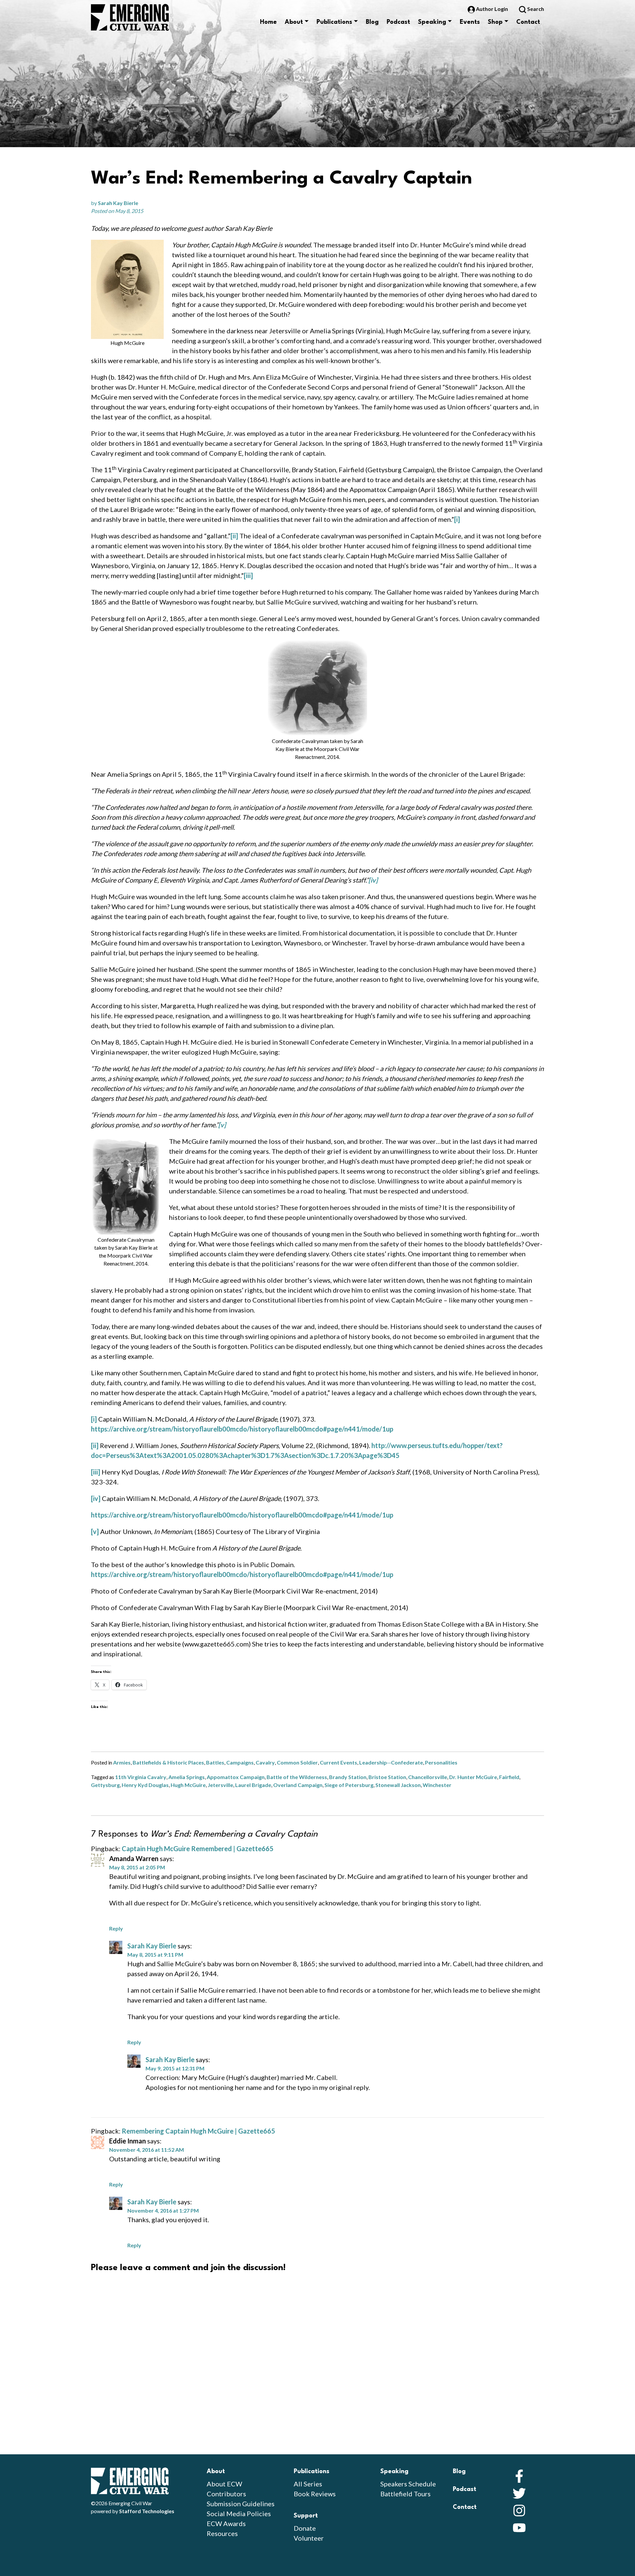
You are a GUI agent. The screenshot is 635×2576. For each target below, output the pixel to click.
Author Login (492, 9)
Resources (222, 2533)
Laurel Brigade (253, 1785)
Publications (334, 22)
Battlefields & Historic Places (168, 1762)
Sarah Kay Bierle (118, 203)
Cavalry (265, 1762)
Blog (372, 22)
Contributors (226, 2494)
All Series (308, 2484)
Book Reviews (315, 2494)
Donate (305, 2528)
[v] (95, 1531)
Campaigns (240, 1762)
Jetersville (220, 1785)
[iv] (96, 1498)
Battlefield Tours (405, 2494)
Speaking (432, 22)
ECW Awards (226, 2523)
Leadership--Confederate (391, 1762)
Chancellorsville (428, 1777)
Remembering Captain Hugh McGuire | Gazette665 (198, 2131)
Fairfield (509, 1777)
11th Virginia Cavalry (141, 1777)
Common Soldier (297, 1762)
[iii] (248, 575)
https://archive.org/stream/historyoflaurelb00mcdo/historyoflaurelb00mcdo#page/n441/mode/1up (242, 1429)
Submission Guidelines (241, 2504)
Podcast (398, 22)
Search (535, 9)
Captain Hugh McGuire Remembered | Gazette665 (198, 1849)
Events (470, 22)
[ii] (234, 536)
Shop (495, 22)
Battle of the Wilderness (297, 1777)
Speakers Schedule (408, 2484)
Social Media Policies (239, 2514)
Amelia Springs (187, 1777)
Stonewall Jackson (398, 1785)
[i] (457, 519)
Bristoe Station (387, 1777)
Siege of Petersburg (349, 1785)
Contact (528, 22)
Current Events (339, 1762)
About (294, 22)
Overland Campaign (298, 1785)
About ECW (224, 2484)
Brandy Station (348, 1777)
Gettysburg (105, 1785)
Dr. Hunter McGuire (473, 1777)
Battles (215, 1762)
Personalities (441, 1762)
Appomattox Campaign (236, 1777)
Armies (122, 1762)
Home (268, 22)
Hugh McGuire (188, 1785)
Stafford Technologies (147, 2511)
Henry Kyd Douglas (145, 1785)
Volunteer (309, 2538)
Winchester (437, 1785)
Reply (116, 1928)
